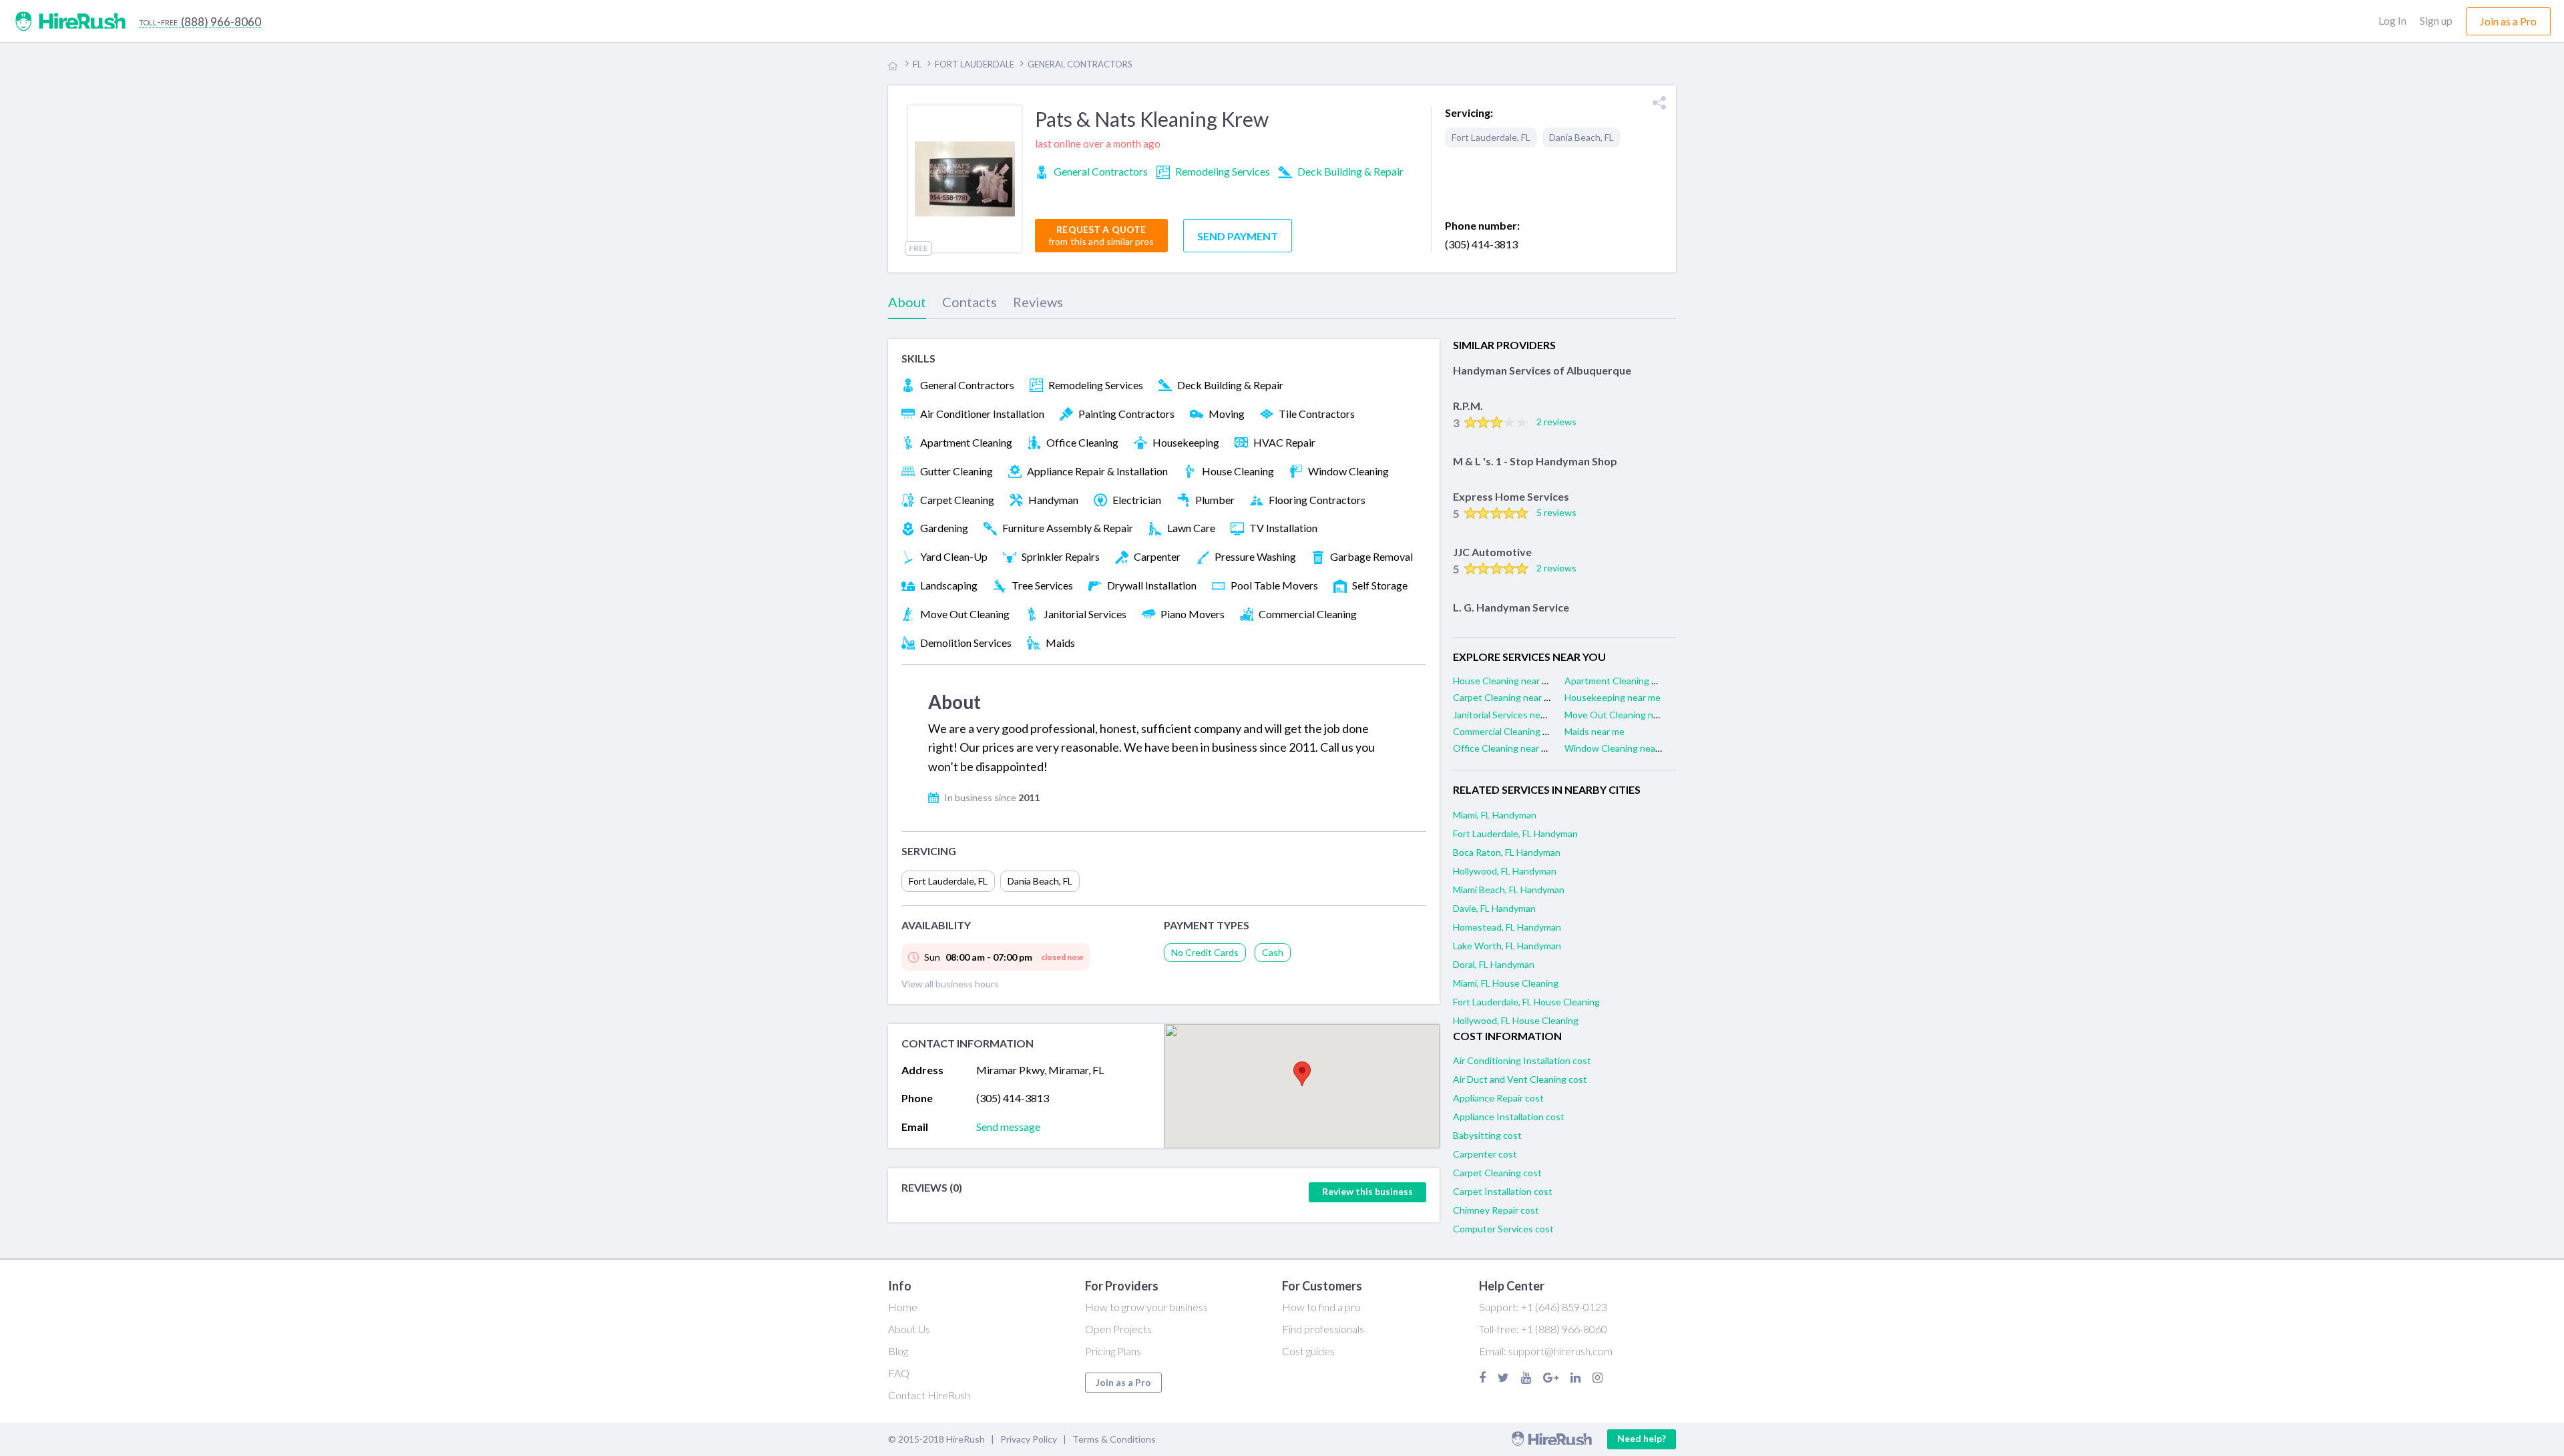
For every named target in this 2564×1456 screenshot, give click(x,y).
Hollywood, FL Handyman (1505, 871)
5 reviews (1556, 512)
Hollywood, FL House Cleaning (1516, 1020)
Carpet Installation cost (1503, 1191)
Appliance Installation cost (1509, 1117)
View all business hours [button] (950, 984)
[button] (1302, 1074)
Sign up (2436, 20)
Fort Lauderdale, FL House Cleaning (1526, 1002)
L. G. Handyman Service (1511, 607)
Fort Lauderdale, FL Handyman (1515, 833)
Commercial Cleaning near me (1514, 731)
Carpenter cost (1485, 1154)
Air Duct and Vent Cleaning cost (1520, 1079)
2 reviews (1556, 422)
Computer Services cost (1503, 1229)
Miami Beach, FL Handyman (1509, 890)
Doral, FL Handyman (1494, 964)
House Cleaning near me (1504, 681)
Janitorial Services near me (1508, 715)
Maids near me (1594, 731)
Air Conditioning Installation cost (1522, 1060)
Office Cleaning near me (1503, 748)
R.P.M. (1468, 406)
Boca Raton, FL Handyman (1507, 852)
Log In (2392, 20)
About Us (909, 1329)
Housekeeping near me (1613, 697)
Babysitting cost (1487, 1135)
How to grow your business (1146, 1307)
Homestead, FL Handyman (1507, 927)
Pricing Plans (1113, 1351)
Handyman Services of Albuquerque (1542, 370)
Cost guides (1308, 1351)
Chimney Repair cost (1496, 1210)
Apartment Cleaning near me (1625, 681)
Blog (898, 1351)
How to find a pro (1321, 1307)
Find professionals (1323, 1329)
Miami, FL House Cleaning (1506, 983)
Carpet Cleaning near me (1505, 697)
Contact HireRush (929, 1395)
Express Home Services (1511, 496)
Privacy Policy (1029, 1439)
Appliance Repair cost (1498, 1098)
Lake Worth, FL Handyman (1507, 946)
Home (903, 1307)
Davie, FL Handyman (1494, 908)
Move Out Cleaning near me (1623, 715)
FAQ (899, 1373)
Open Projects (1118, 1329)
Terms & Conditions (1114, 1439)
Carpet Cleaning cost (1497, 1173)
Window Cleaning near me (1619, 748)
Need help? (1642, 1438)
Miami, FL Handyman (1495, 815)
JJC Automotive (1492, 552)
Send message (1008, 1127)
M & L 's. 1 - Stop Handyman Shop (1535, 461)
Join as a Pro (1123, 1382)
